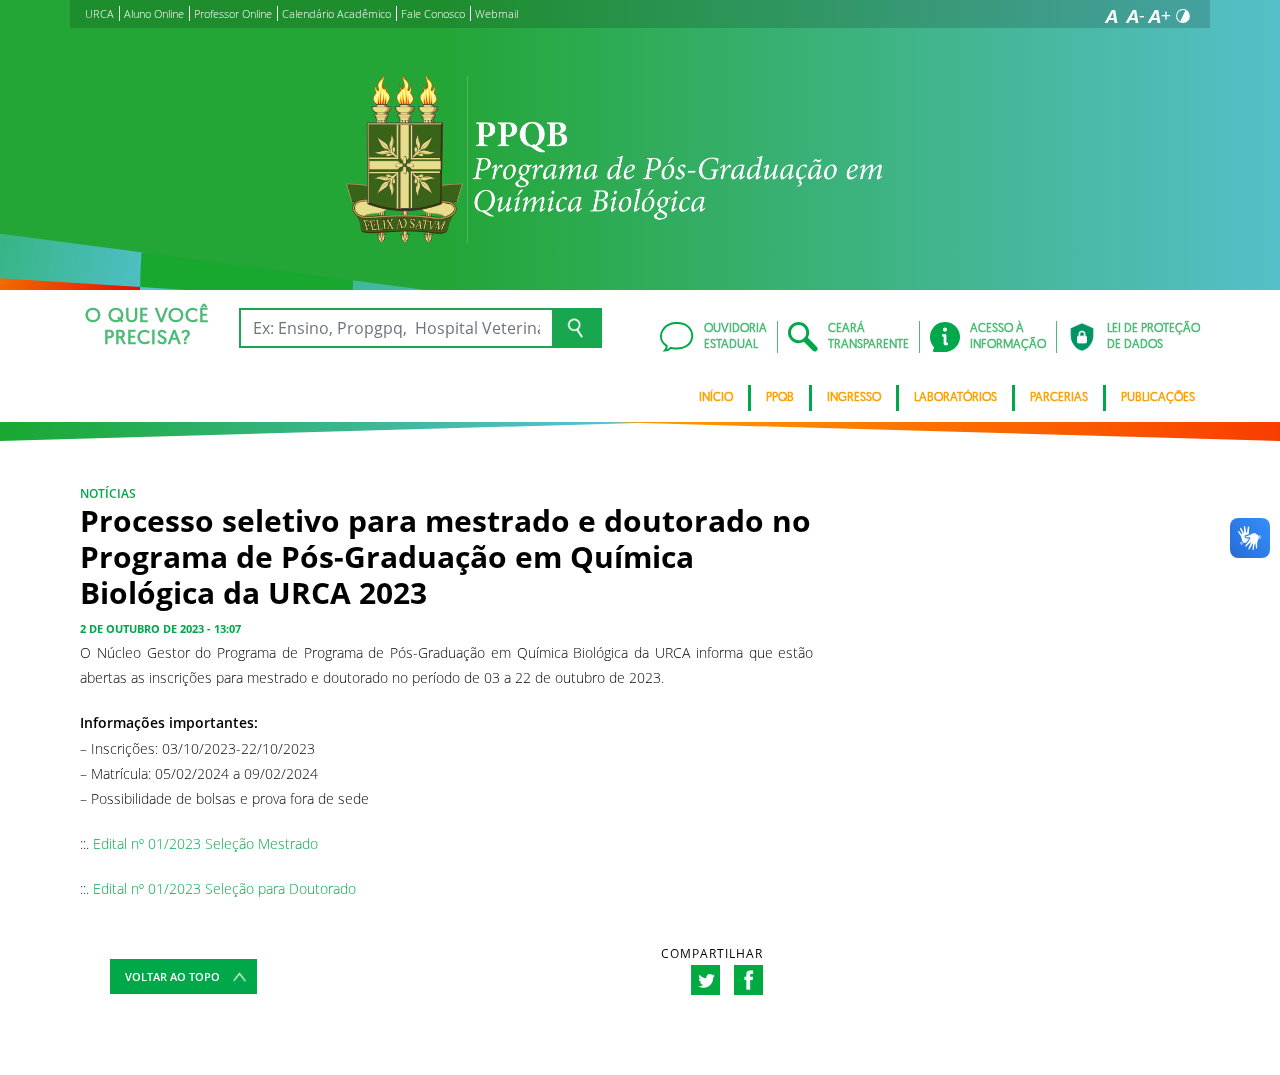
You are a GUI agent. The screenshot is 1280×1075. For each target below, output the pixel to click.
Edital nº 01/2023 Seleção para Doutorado (224, 888)
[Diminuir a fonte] (1135, 16)
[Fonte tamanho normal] (1111, 16)
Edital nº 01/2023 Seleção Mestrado (205, 843)
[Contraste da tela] (1183, 16)
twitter (705, 980)
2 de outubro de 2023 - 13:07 (160, 628)
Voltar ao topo (172, 976)
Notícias (108, 493)
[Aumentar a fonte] (1159, 16)
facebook (748, 980)
